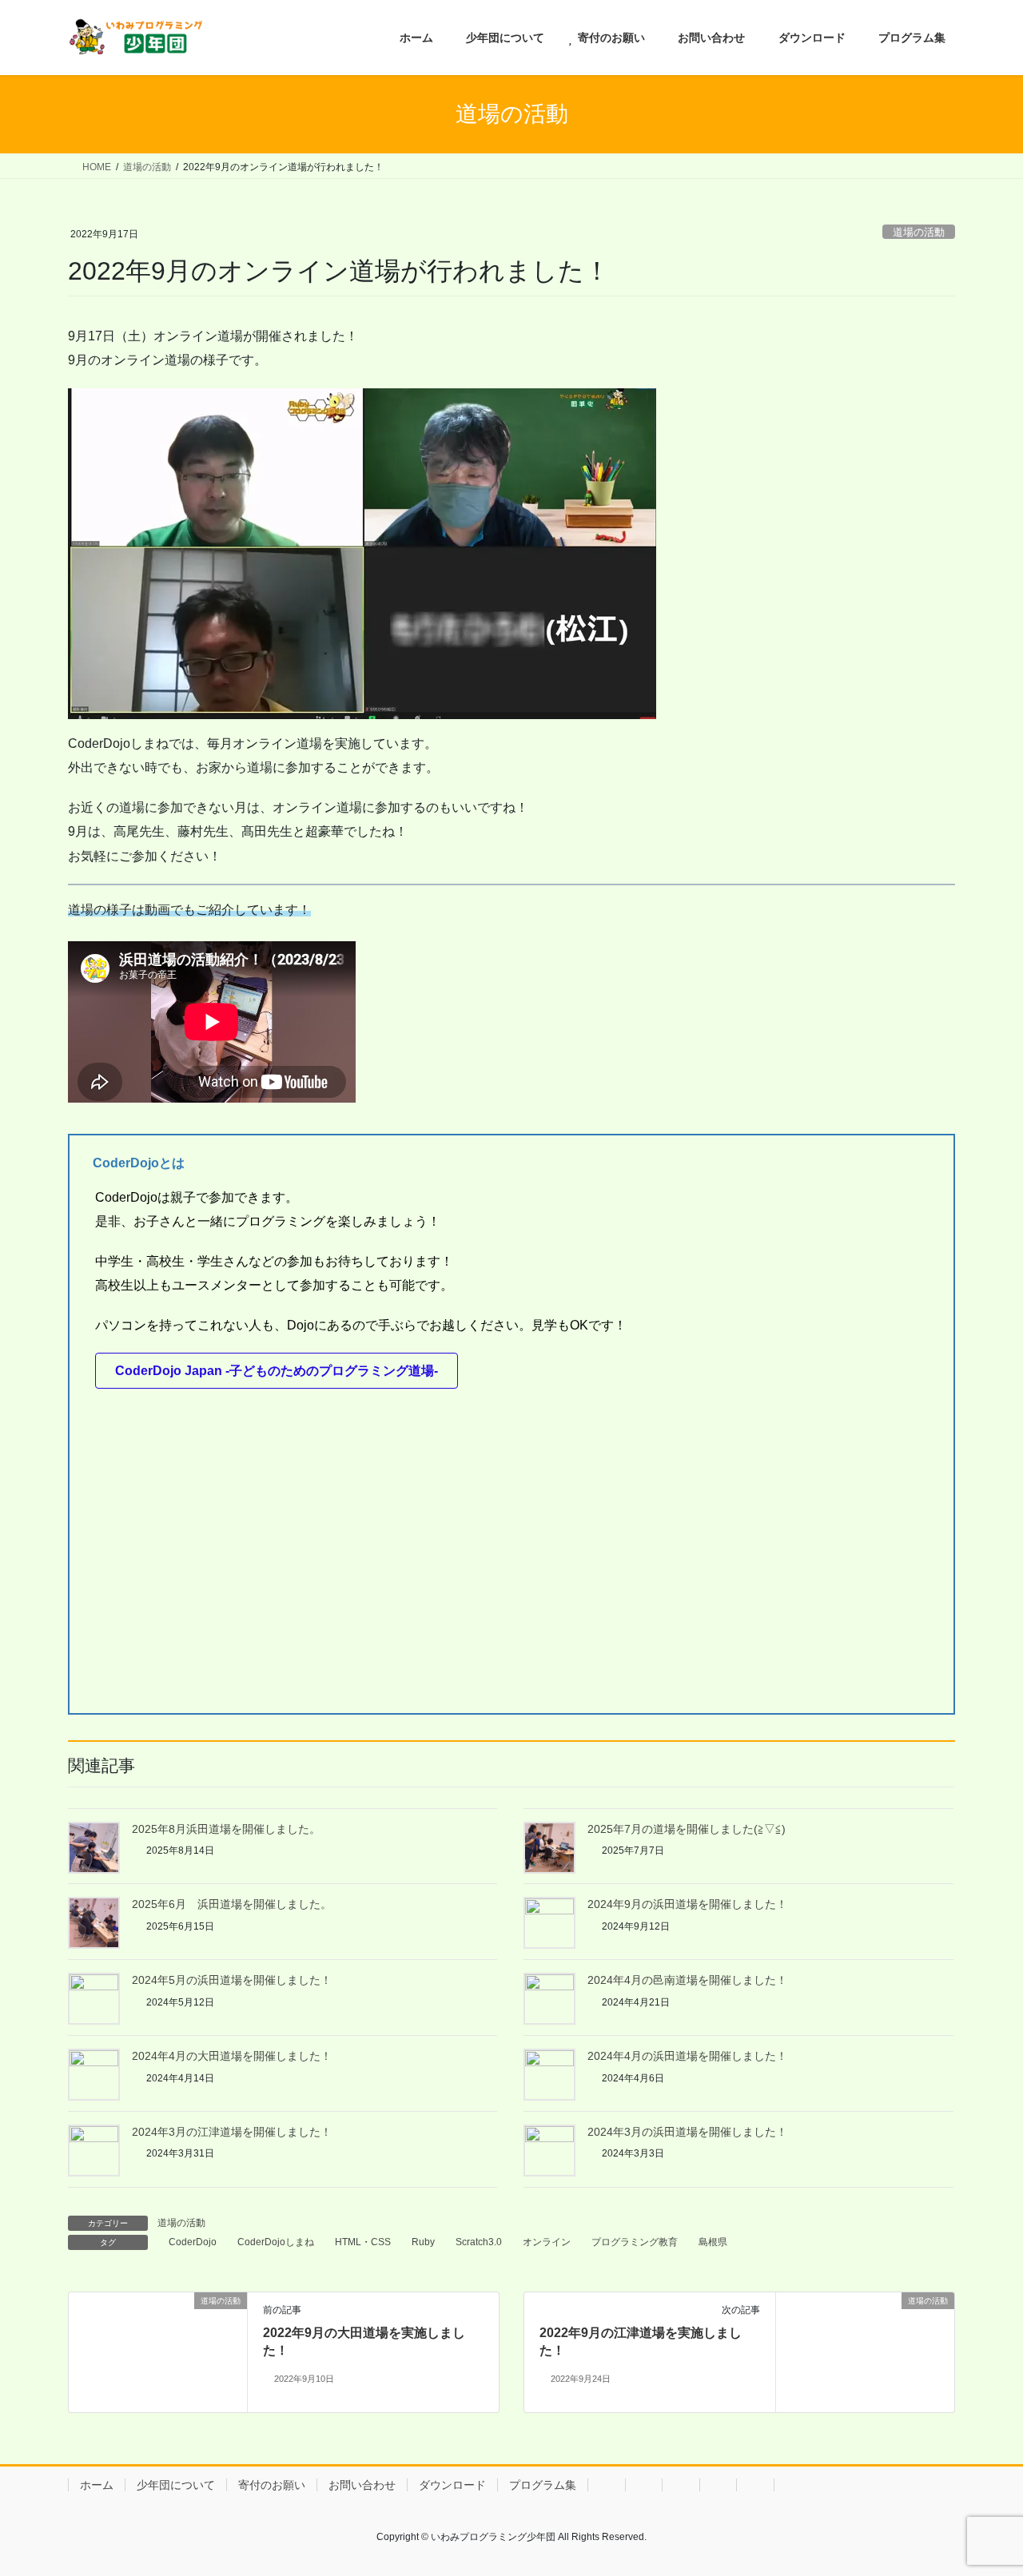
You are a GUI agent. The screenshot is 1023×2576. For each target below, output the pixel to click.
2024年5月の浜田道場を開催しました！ (232, 1980)
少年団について (176, 2485)
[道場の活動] (158, 2351)
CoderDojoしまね (276, 2242)
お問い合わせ (362, 2485)
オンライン (547, 2242)
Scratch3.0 (479, 2242)
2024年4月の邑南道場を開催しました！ (687, 1980)
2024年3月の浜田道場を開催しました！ (687, 2132)
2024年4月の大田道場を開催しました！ (232, 2056)
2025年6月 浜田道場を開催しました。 (232, 1904)
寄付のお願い (272, 2485)
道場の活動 (919, 232)
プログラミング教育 (635, 2242)
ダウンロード (452, 2485)
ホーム (97, 2485)
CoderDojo (193, 2242)
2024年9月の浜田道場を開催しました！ (687, 1904)
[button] (277, 1371)
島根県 (713, 2242)
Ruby (423, 2242)
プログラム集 (543, 2485)
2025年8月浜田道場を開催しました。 (226, 1829)
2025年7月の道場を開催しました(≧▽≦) (687, 1829)
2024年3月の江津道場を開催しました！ (232, 2132)
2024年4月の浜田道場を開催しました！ (687, 2056)
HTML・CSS (363, 2242)
